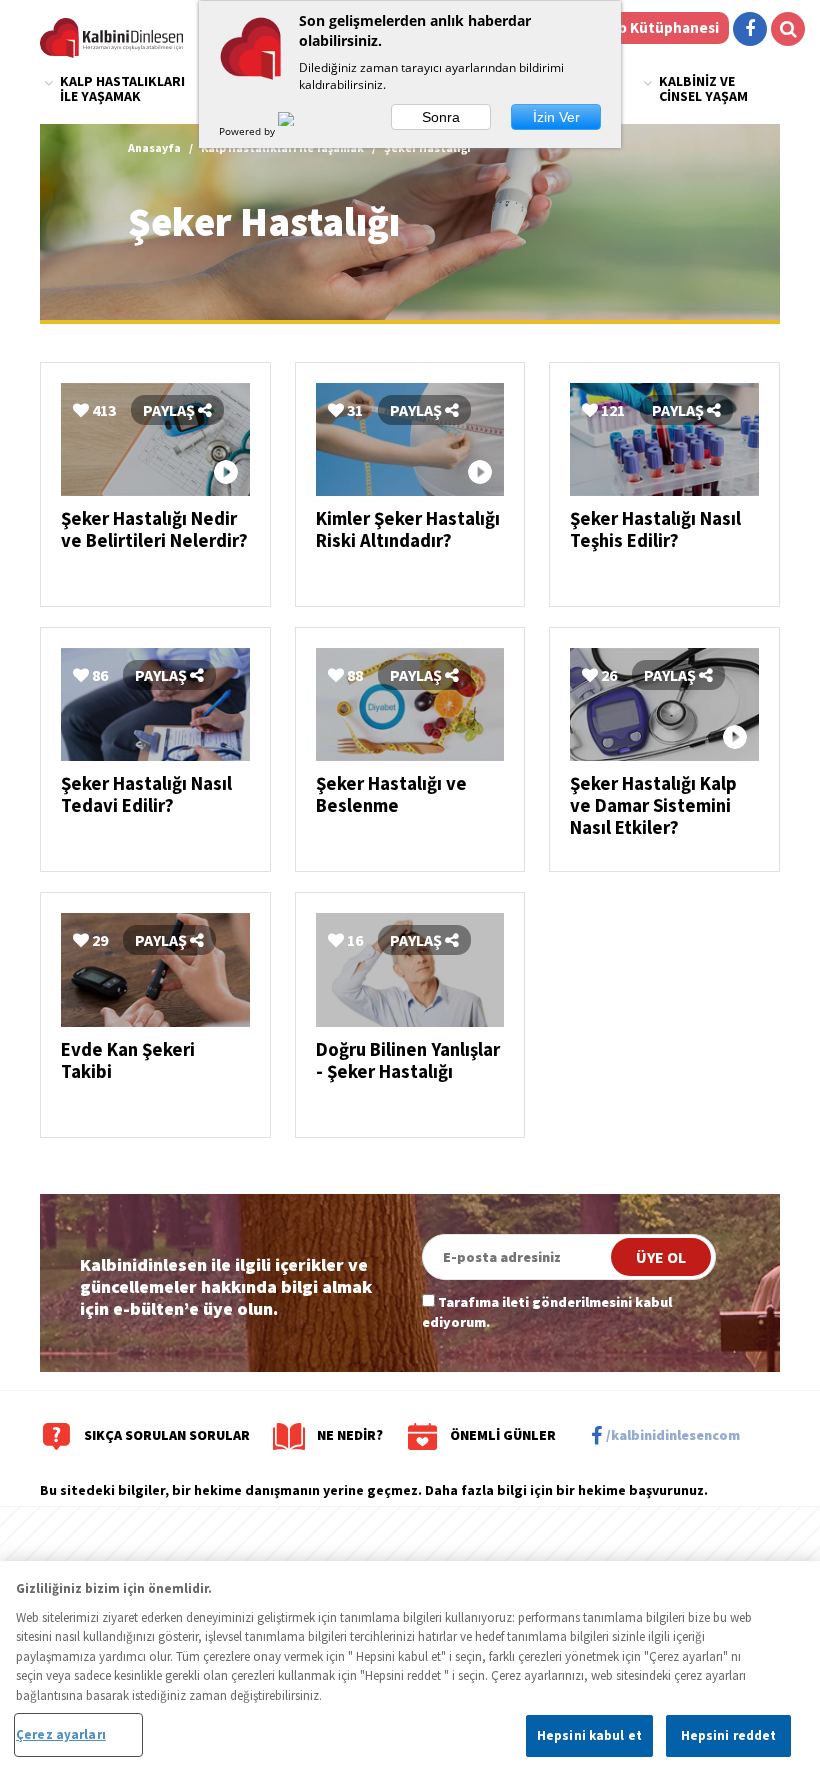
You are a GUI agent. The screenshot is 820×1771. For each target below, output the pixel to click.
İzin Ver (556, 117)
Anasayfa (154, 147)
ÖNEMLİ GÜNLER (503, 1435)
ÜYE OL (661, 1257)
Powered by (248, 131)
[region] (410, 1666)
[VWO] (298, 131)
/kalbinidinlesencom (673, 1435)
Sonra (441, 117)
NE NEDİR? (350, 1435)
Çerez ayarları (61, 1734)
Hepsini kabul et (589, 1735)
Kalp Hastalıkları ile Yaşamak (122, 88)
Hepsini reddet (729, 1735)
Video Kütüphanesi (653, 27)
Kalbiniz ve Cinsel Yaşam (703, 88)
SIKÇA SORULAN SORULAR (167, 1435)
